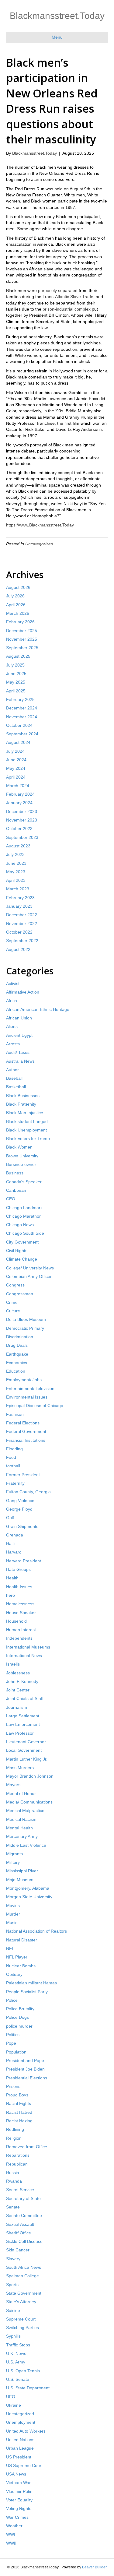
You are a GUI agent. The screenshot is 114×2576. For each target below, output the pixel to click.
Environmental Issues (27, 1397)
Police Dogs (17, 2017)
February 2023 (20, 898)
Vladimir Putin (19, 2491)
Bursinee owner (21, 1164)
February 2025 (20, 699)
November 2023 (22, 820)
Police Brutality (20, 2009)
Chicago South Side (25, 1233)
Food (11, 1457)
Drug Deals (17, 1345)
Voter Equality (19, 2500)
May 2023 (16, 872)
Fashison (15, 1414)
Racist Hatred (19, 2112)
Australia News (20, 1061)
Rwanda (14, 2181)
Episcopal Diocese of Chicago (35, 1406)
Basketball (16, 1087)
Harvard (14, 1552)
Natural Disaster (22, 1940)
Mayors (13, 1785)
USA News (16, 2474)
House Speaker (21, 1613)
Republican (17, 2164)
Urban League (20, 2448)
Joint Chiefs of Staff (25, 1698)
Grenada (15, 1535)
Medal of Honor (21, 1793)
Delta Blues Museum (26, 1319)
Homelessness (20, 1604)
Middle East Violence (26, 1845)
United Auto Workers (26, 2431)
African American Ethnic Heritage (38, 1009)
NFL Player (17, 1957)
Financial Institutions (26, 1440)
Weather (14, 2526)
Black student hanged (27, 1121)
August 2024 (18, 742)
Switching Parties (22, 2328)
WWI (11, 2534)
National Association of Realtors (36, 1931)
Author (12, 1070)
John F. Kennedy (22, 1681)
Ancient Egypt (19, 1035)
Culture (13, 1311)
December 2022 (22, 915)
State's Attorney (21, 2302)
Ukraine (14, 2405)
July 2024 (15, 751)
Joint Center (18, 1690)
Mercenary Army (22, 1836)
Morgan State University (29, 1897)
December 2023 (22, 811)
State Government (24, 2293)
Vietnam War (18, 2483)
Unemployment (21, 2422)
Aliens (12, 1026)
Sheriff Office (19, 2233)
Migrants (14, 1854)
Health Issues (19, 1587)
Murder (13, 1914)
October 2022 (19, 932)
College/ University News (30, 1268)
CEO (11, 1199)
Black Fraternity (21, 1104)
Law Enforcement (23, 1724)
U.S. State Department (28, 2388)
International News (24, 1656)
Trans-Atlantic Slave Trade (68, 297)
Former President (23, 1475)
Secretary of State (23, 2198)
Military (13, 1862)
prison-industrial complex (67, 309)
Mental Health (19, 1828)
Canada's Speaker (24, 1182)
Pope (11, 2043)
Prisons (13, 2086)
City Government (22, 1242)
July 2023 (15, 854)
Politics (13, 2035)
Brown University (22, 1156)
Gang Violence (20, 1501)
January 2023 (19, 906)
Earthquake (17, 1354)
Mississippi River (22, 1871)
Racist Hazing (19, 2121)
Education (16, 1371)
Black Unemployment (26, 1130)
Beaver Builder (94, 2567)
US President (19, 2457)
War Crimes (17, 2517)
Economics (17, 1363)
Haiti (10, 1543)
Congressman (20, 1294)
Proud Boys (17, 2095)
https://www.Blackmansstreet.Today (40, 525)
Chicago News (20, 1225)
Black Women (19, 1147)
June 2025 (16, 674)
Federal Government (26, 1431)
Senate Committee (24, 2215)
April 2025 (16, 691)
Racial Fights (19, 2103)
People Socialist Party (27, 1992)
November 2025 (22, 639)
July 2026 (15, 596)
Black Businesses (23, 1096)
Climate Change (22, 1259)
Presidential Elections (27, 2078)
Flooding (14, 1449)
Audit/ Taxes (18, 1052)
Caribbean (16, 1190)
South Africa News (24, 2267)
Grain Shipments (22, 1526)
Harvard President (24, 1561)
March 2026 (18, 613)
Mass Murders (20, 1768)
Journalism (17, 1707)
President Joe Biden (25, 2069)
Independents (19, 1638)
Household (16, 1621)
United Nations (20, 2440)
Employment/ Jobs (24, 1380)
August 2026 (18, 587)
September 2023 (22, 837)
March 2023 (18, 889)
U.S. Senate (18, 2379)
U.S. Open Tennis (23, 2371)
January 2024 (19, 803)
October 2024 (19, 725)
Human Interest (21, 1630)
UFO (11, 2397)
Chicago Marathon (24, 1216)
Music (12, 1923)
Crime (12, 1302)
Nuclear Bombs (21, 1966)
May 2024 (16, 768)
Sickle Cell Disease (24, 2241)
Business (15, 1173)
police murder (19, 2026)
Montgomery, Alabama (28, 1888)
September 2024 (22, 734)
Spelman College (22, 2276)
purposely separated (58, 290)
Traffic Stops (18, 2345)
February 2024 (20, 794)
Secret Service (20, 2190)
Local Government (24, 1750)
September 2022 (22, 941)
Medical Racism (21, 1819)
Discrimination (20, 1337)
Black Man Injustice (25, 1113)
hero (10, 1595)
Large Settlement (23, 1716)
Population (16, 2052)
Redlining (15, 2129)
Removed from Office (27, 2147)
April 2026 (16, 605)
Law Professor (20, 1733)
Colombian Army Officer (29, 1276)
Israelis (13, 1664)
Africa (12, 1001)
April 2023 (16, 880)
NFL (10, 1948)
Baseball (14, 1078)
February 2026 (20, 622)
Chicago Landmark (24, 1208)
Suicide (13, 2310)
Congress (15, 1285)
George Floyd (19, 1509)
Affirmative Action (23, 992)
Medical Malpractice (25, 1811)
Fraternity (15, 1483)
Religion (14, 2138)
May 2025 (16, 682)
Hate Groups (18, 1569)
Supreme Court (21, 2319)
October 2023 (19, 829)
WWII (11, 2543)
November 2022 (22, 924)
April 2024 (16, 777)
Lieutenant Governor (26, 1742)
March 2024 (18, 786)
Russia (13, 2173)
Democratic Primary (25, 1328)
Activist (13, 984)
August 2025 (18, 656)
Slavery (13, 2259)
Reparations (18, 2155)
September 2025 (22, 648)
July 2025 (15, 665)
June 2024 (16, 760)
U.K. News (16, 2353)
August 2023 (18, 846)
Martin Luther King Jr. (27, 1759)
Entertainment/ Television (30, 1388)
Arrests (13, 1044)
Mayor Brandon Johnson (30, 1776)
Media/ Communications (29, 1802)
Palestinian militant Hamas (31, 1983)
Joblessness (18, 1673)
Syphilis (13, 2336)
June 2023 (16, 863)
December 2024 (22, 708)
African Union (19, 1018)
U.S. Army (16, 2362)
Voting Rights (19, 2508)
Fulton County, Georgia (28, 1492)
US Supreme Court (24, 2465)
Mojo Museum (20, 1880)
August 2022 (18, 949)
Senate (13, 2207)
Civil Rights (17, 1251)
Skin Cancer (18, 2250)
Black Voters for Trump (28, 1138)
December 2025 (22, 631)
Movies (13, 1906)
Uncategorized (39, 544)
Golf (10, 1518)
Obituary (14, 1974)
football (13, 1466)
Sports (12, 2285)
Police (12, 2000)
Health (12, 1578)
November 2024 (22, 717)
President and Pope (25, 2060)
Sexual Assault (20, 2224)
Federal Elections (23, 1423)
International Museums (28, 1647)
